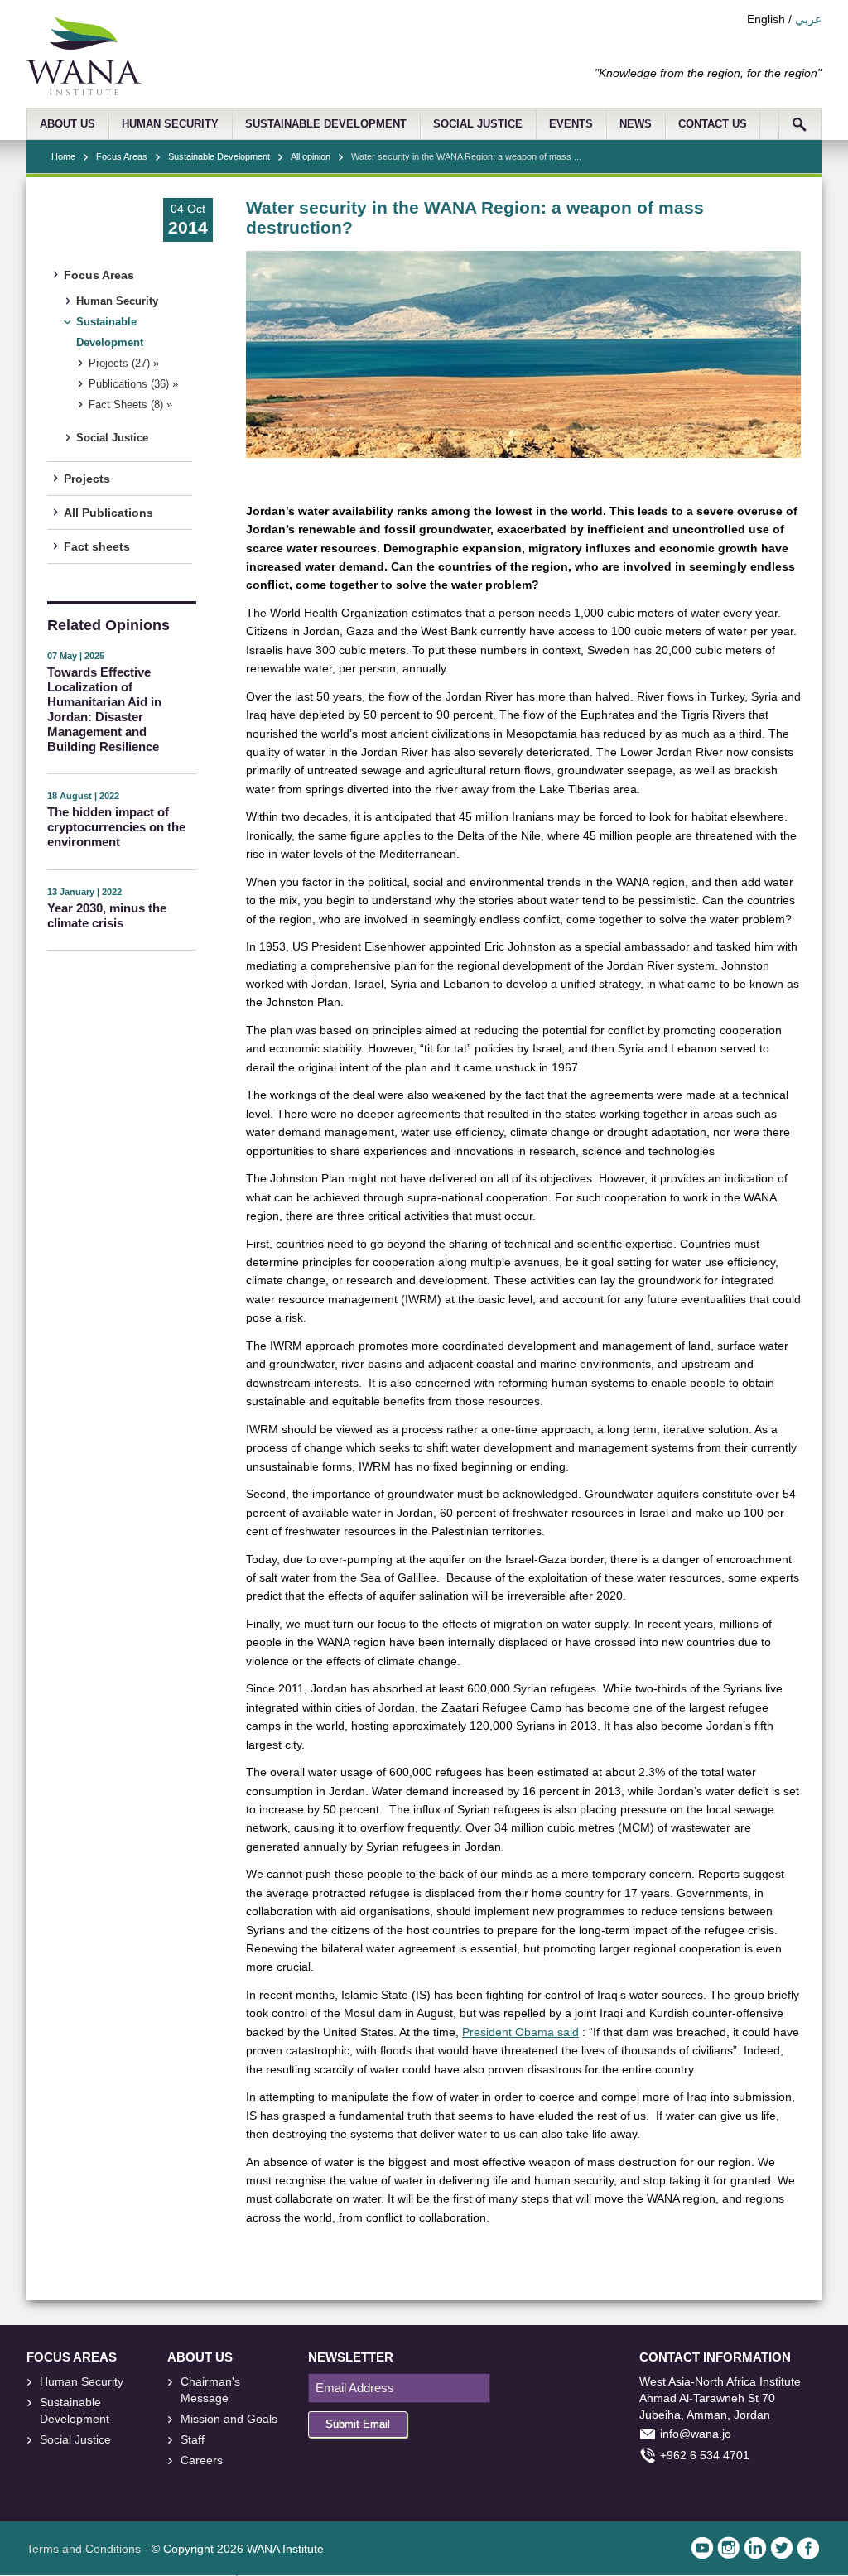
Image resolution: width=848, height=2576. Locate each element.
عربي (808, 19)
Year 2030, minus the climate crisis (107, 915)
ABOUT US (67, 124)
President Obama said (520, 2032)
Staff (193, 2439)
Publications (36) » (133, 384)
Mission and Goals (229, 2419)
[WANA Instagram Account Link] (729, 2548)
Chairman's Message (210, 2390)
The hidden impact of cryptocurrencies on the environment (116, 827)
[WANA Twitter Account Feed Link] (782, 2548)
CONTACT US (713, 124)
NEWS (636, 124)
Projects (87, 479)
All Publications (108, 513)
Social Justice (112, 438)
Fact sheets (97, 546)
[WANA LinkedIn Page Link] (755, 2548)
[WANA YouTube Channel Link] (702, 2548)
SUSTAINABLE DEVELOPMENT (326, 124)
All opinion (311, 156)
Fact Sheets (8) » (130, 405)
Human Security (117, 301)
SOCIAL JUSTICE (478, 124)
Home (63, 156)
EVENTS (571, 124)
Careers (202, 2460)
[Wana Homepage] (84, 91)
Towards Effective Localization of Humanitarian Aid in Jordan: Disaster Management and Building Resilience (104, 709)
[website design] (96, 2478)
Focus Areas (122, 156)
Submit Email (358, 2424)
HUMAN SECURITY (170, 124)
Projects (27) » (124, 364)
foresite (60, 2478)
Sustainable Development (219, 156)
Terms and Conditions (84, 2549)
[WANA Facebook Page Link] (808, 2548)
